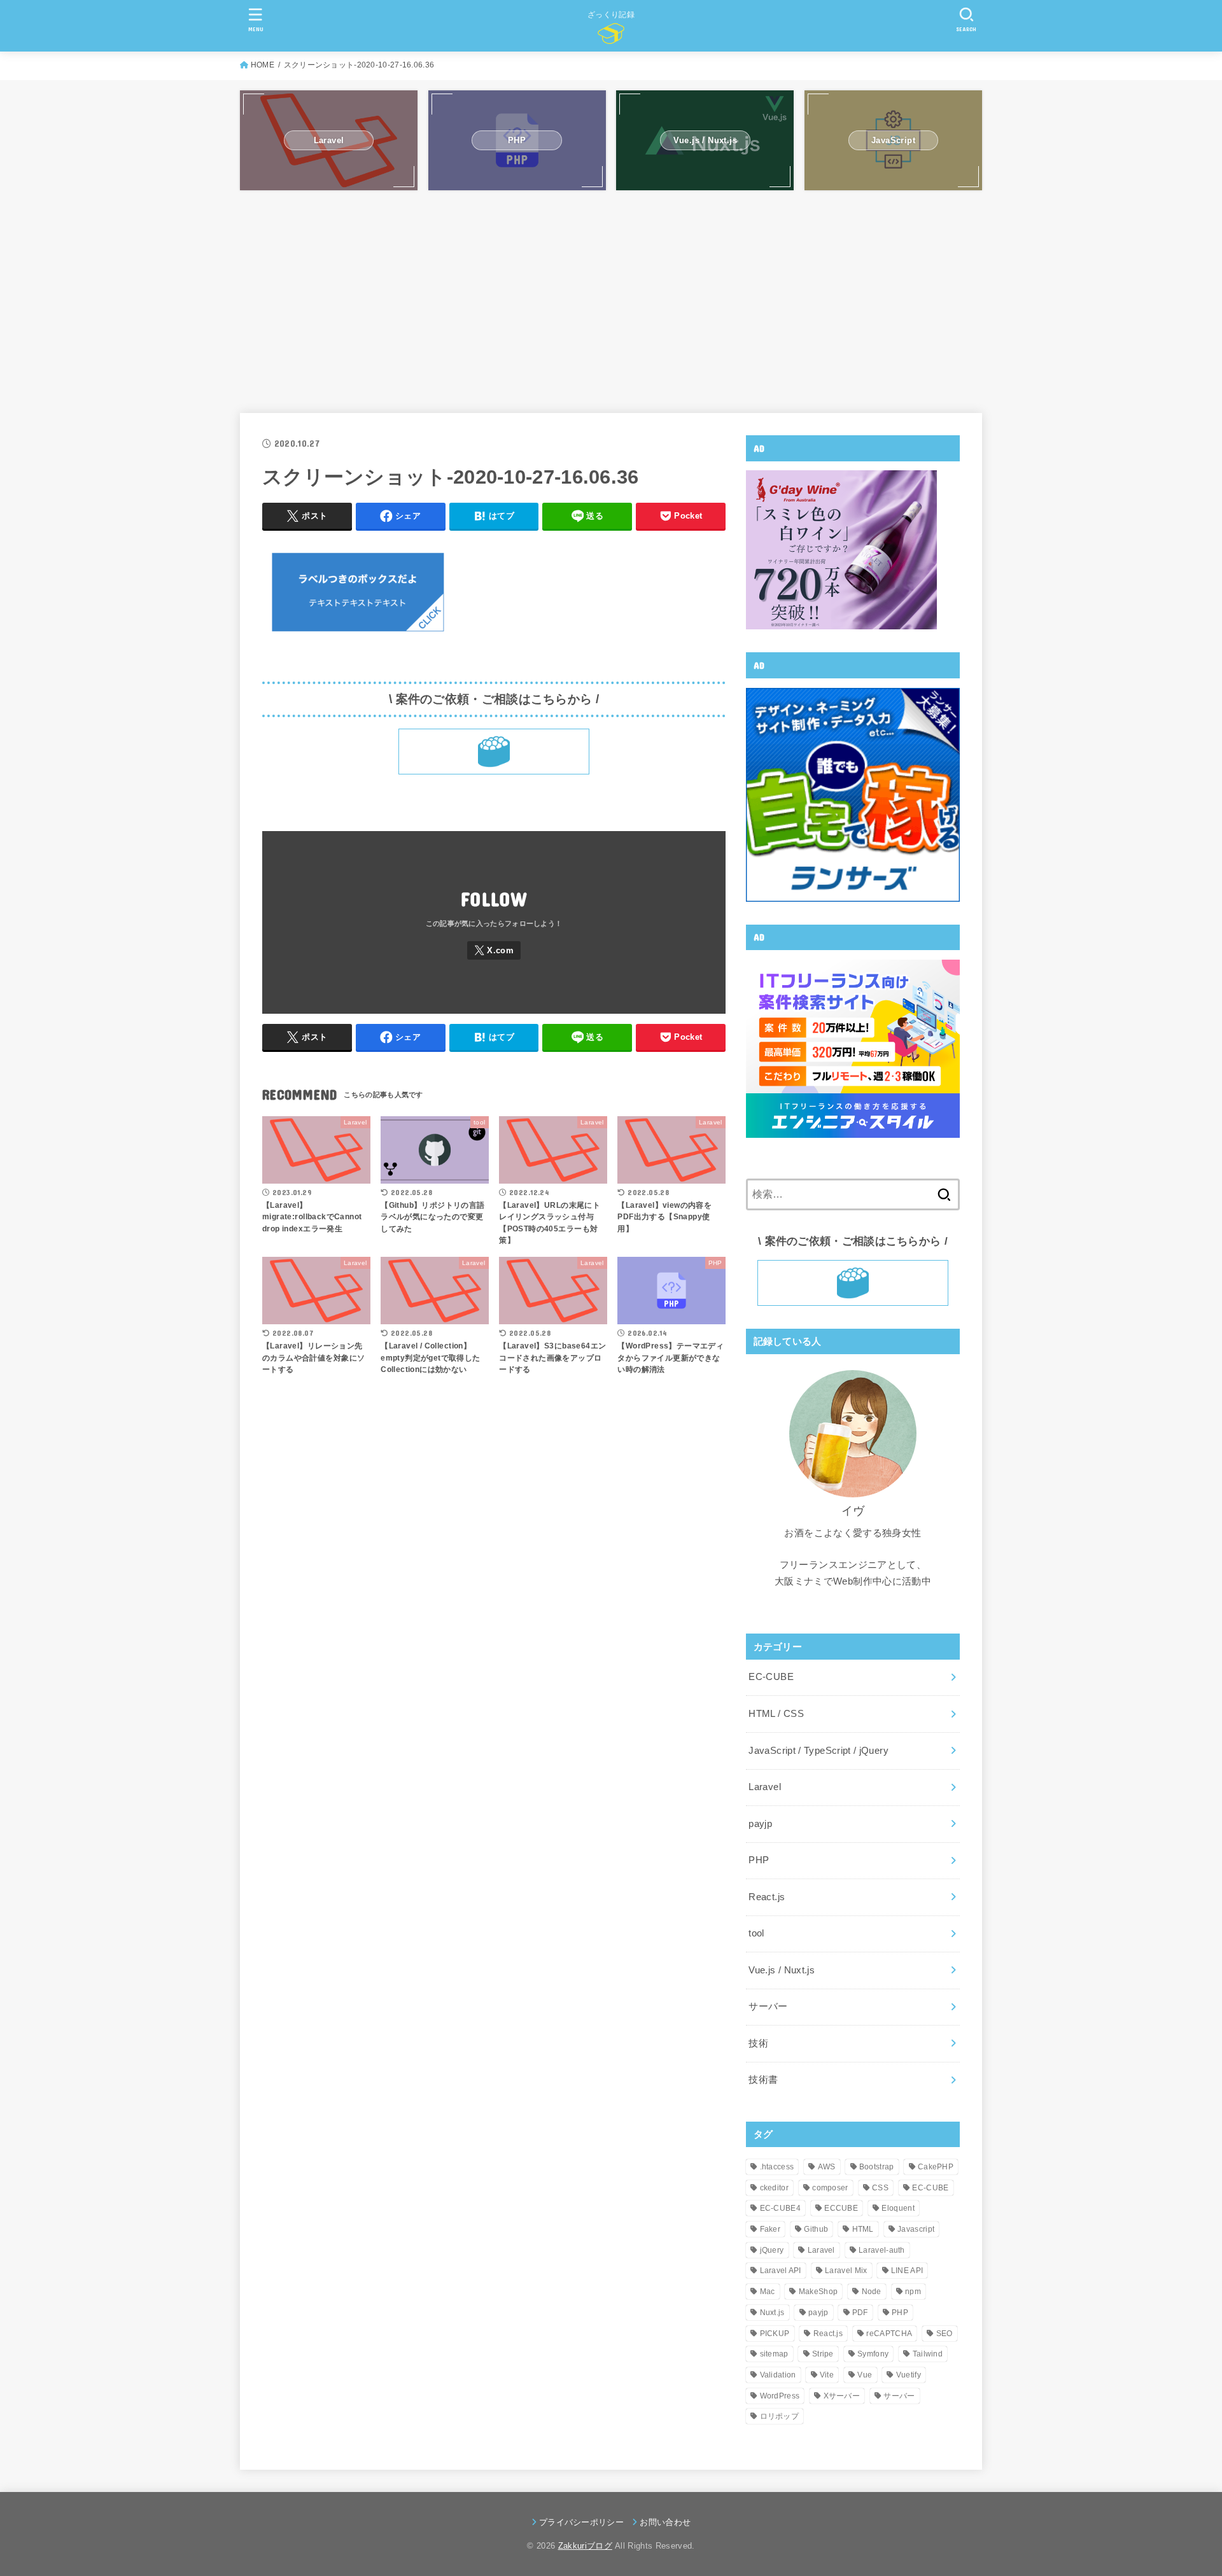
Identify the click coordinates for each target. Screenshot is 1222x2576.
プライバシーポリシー (581, 2522)
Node (872, 2292)
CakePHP (936, 2167)
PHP (759, 1860)
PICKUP (775, 2334)
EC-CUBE (771, 1677)
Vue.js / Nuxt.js (782, 1970)
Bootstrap (877, 2167)
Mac (768, 2292)
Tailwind (928, 2354)
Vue (865, 2375)
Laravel (765, 1787)
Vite (827, 2375)
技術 (758, 2043)
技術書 (763, 2080)
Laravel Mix (846, 2271)
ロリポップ (780, 2416)
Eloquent (898, 2208)
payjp (760, 1824)
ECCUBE (841, 2208)
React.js (767, 1897)
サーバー (768, 2006)
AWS (827, 2167)
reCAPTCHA (889, 2334)
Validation (778, 2375)
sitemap (774, 2354)
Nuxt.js (772, 2313)
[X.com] (494, 950)
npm (913, 2292)
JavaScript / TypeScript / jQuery (818, 1751)
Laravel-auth (882, 2250)
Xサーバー (842, 2396)
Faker (770, 2229)
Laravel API (781, 2271)
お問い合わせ (665, 2522)
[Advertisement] (611, 302)
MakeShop (818, 2292)
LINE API (907, 2271)
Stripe (823, 2354)
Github (816, 2229)
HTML (863, 2229)
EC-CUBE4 (780, 2208)
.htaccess (777, 2167)
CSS (880, 2188)
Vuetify (909, 2375)
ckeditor (774, 2188)
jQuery (772, 2250)
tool (756, 1933)
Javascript (916, 2229)
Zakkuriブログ (585, 2546)
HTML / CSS (776, 1714)
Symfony (873, 2354)
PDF (860, 2313)
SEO (945, 2334)
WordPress (780, 2396)
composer (830, 2188)
